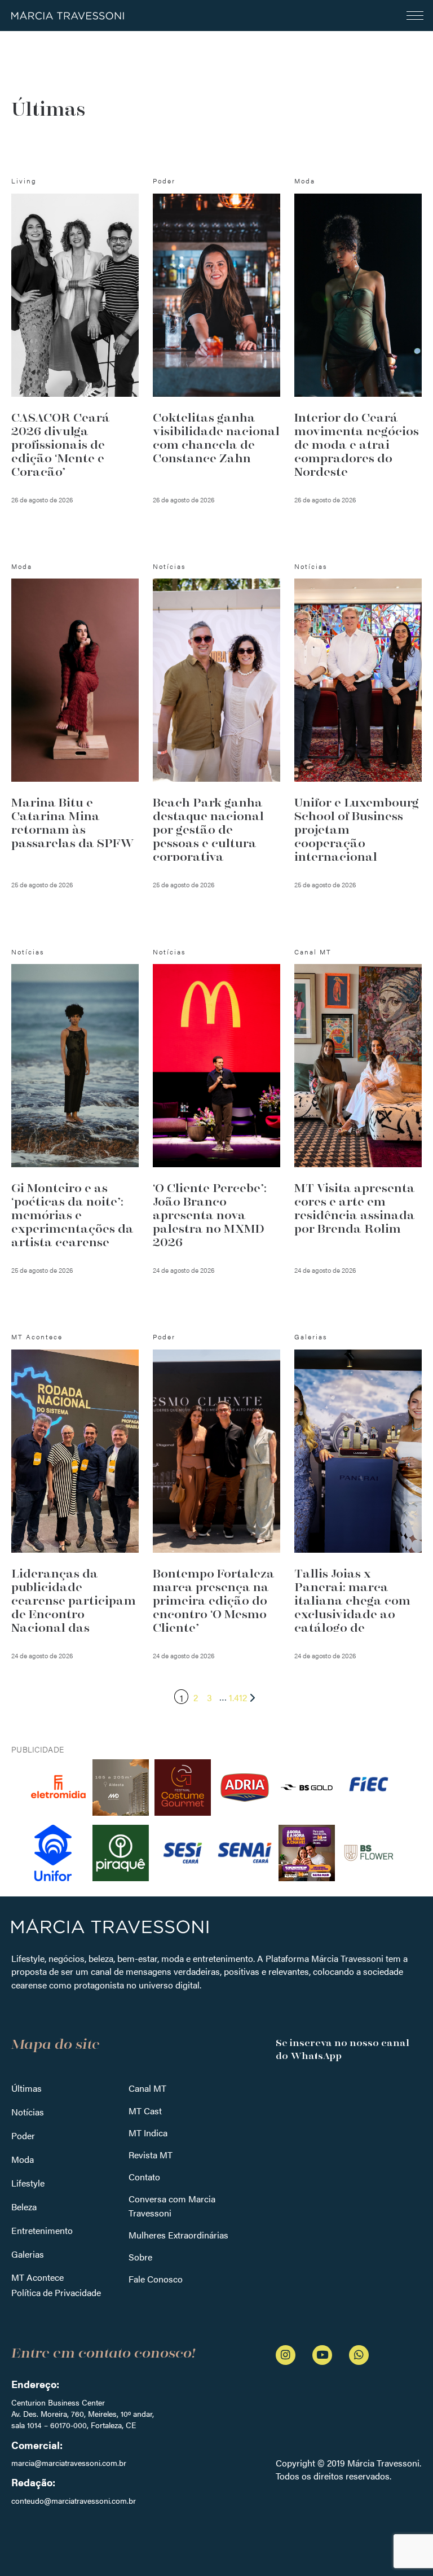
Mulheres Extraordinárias (178, 2235)
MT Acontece (37, 2277)
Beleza (24, 2207)
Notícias (28, 2112)
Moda (23, 2159)
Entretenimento (42, 2230)
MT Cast (145, 2111)
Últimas (26, 2088)
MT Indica (148, 2133)
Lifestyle (28, 2183)
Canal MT (147, 2088)
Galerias (28, 2254)
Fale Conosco (156, 2279)
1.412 (238, 1697)
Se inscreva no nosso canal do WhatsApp (343, 2049)
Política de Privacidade (56, 2292)
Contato (144, 2177)
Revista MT (151, 2155)
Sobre (140, 2257)
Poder (23, 2135)
